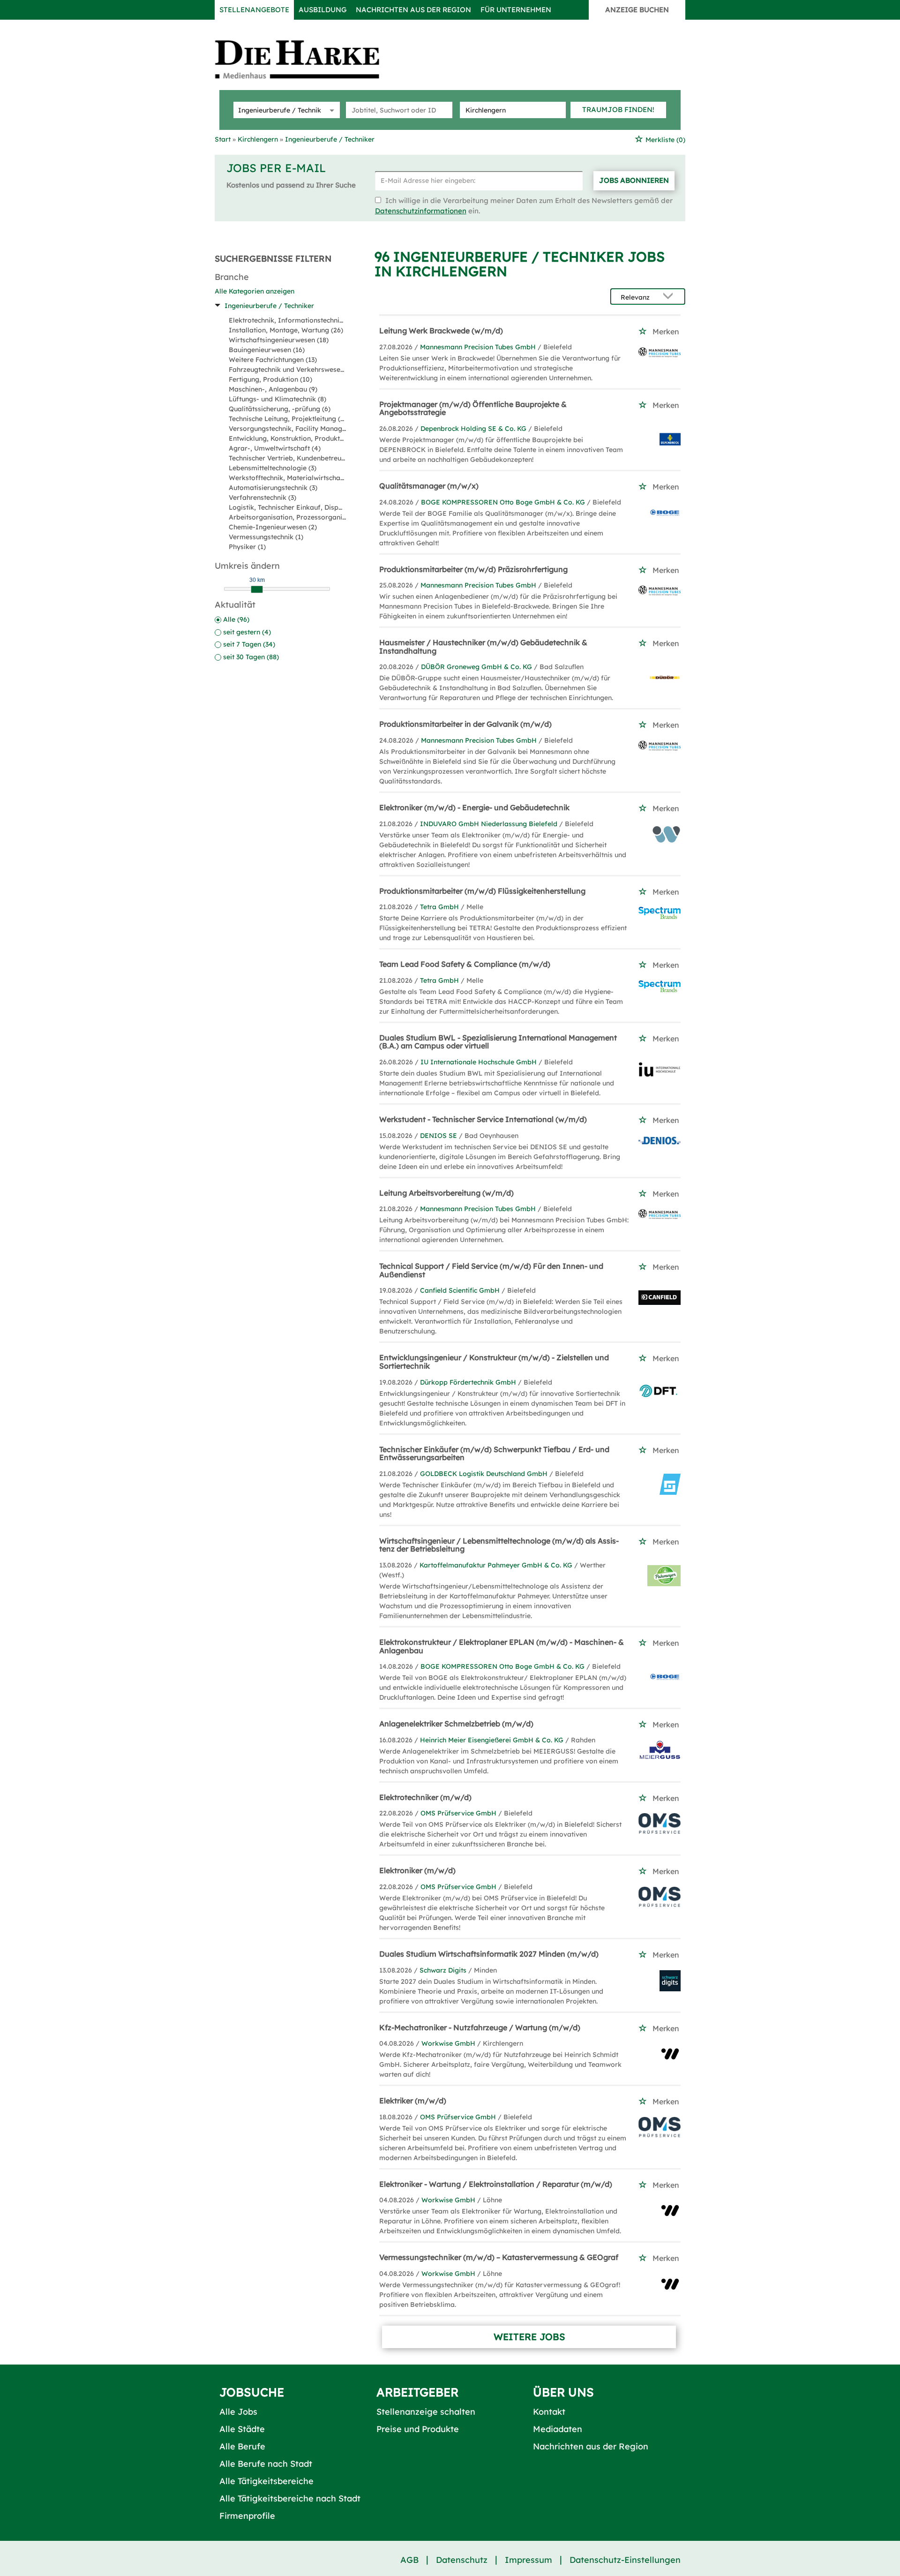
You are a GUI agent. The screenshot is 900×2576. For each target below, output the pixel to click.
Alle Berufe (242, 2446)
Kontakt (549, 2412)
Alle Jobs (238, 2412)
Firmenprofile (247, 2516)
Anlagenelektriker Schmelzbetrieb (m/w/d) (456, 1724)
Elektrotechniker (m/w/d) (425, 1797)
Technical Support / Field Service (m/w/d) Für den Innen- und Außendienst (491, 1270)
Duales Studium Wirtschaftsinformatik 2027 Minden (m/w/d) (489, 1954)
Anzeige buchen (637, 10)
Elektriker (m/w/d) (413, 2101)
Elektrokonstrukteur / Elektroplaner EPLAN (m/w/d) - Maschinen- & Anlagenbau (502, 1646)
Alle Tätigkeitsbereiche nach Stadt (290, 2498)
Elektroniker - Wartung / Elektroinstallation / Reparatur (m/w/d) (496, 2184)
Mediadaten (558, 2429)
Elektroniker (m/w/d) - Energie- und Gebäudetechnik (474, 807)
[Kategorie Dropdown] (330, 110)
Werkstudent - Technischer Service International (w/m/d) (483, 1119)
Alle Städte (242, 2429)
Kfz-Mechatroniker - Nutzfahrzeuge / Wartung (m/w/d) (480, 2027)
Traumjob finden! (618, 109)
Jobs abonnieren (634, 180)
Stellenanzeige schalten (426, 2412)
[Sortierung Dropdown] (670, 297)
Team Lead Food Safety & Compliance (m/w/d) (465, 964)
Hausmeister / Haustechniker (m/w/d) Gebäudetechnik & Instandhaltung (483, 647)
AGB (409, 2560)
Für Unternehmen (516, 10)
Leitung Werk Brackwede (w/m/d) (441, 331)
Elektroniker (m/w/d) (417, 1870)
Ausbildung (322, 10)
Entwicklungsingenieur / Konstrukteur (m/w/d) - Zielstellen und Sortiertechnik (494, 1362)
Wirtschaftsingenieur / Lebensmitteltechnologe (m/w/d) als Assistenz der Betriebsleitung (499, 1545)
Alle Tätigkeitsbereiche (266, 2481)
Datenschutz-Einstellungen (625, 2560)
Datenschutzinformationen (421, 211)
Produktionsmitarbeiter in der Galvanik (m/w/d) (465, 724)
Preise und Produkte (418, 2429)
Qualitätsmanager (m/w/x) (429, 486)
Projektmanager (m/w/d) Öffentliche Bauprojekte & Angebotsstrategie (473, 408)
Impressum (529, 2560)
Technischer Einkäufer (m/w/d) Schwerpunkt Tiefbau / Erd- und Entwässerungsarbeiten (494, 1454)
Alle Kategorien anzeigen (255, 291)
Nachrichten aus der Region (413, 10)
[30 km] (257, 589)
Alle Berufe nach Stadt (266, 2464)
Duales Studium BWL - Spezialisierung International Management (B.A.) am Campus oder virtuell (498, 1042)
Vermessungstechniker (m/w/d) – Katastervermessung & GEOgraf (499, 2257)
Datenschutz (462, 2560)
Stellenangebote (254, 10)
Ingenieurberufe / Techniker (269, 306)
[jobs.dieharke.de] (307, 59)
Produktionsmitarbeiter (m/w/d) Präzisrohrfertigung (473, 569)
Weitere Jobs (529, 2337)
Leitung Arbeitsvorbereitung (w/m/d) (446, 1193)
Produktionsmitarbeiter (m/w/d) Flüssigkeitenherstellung (482, 891)
